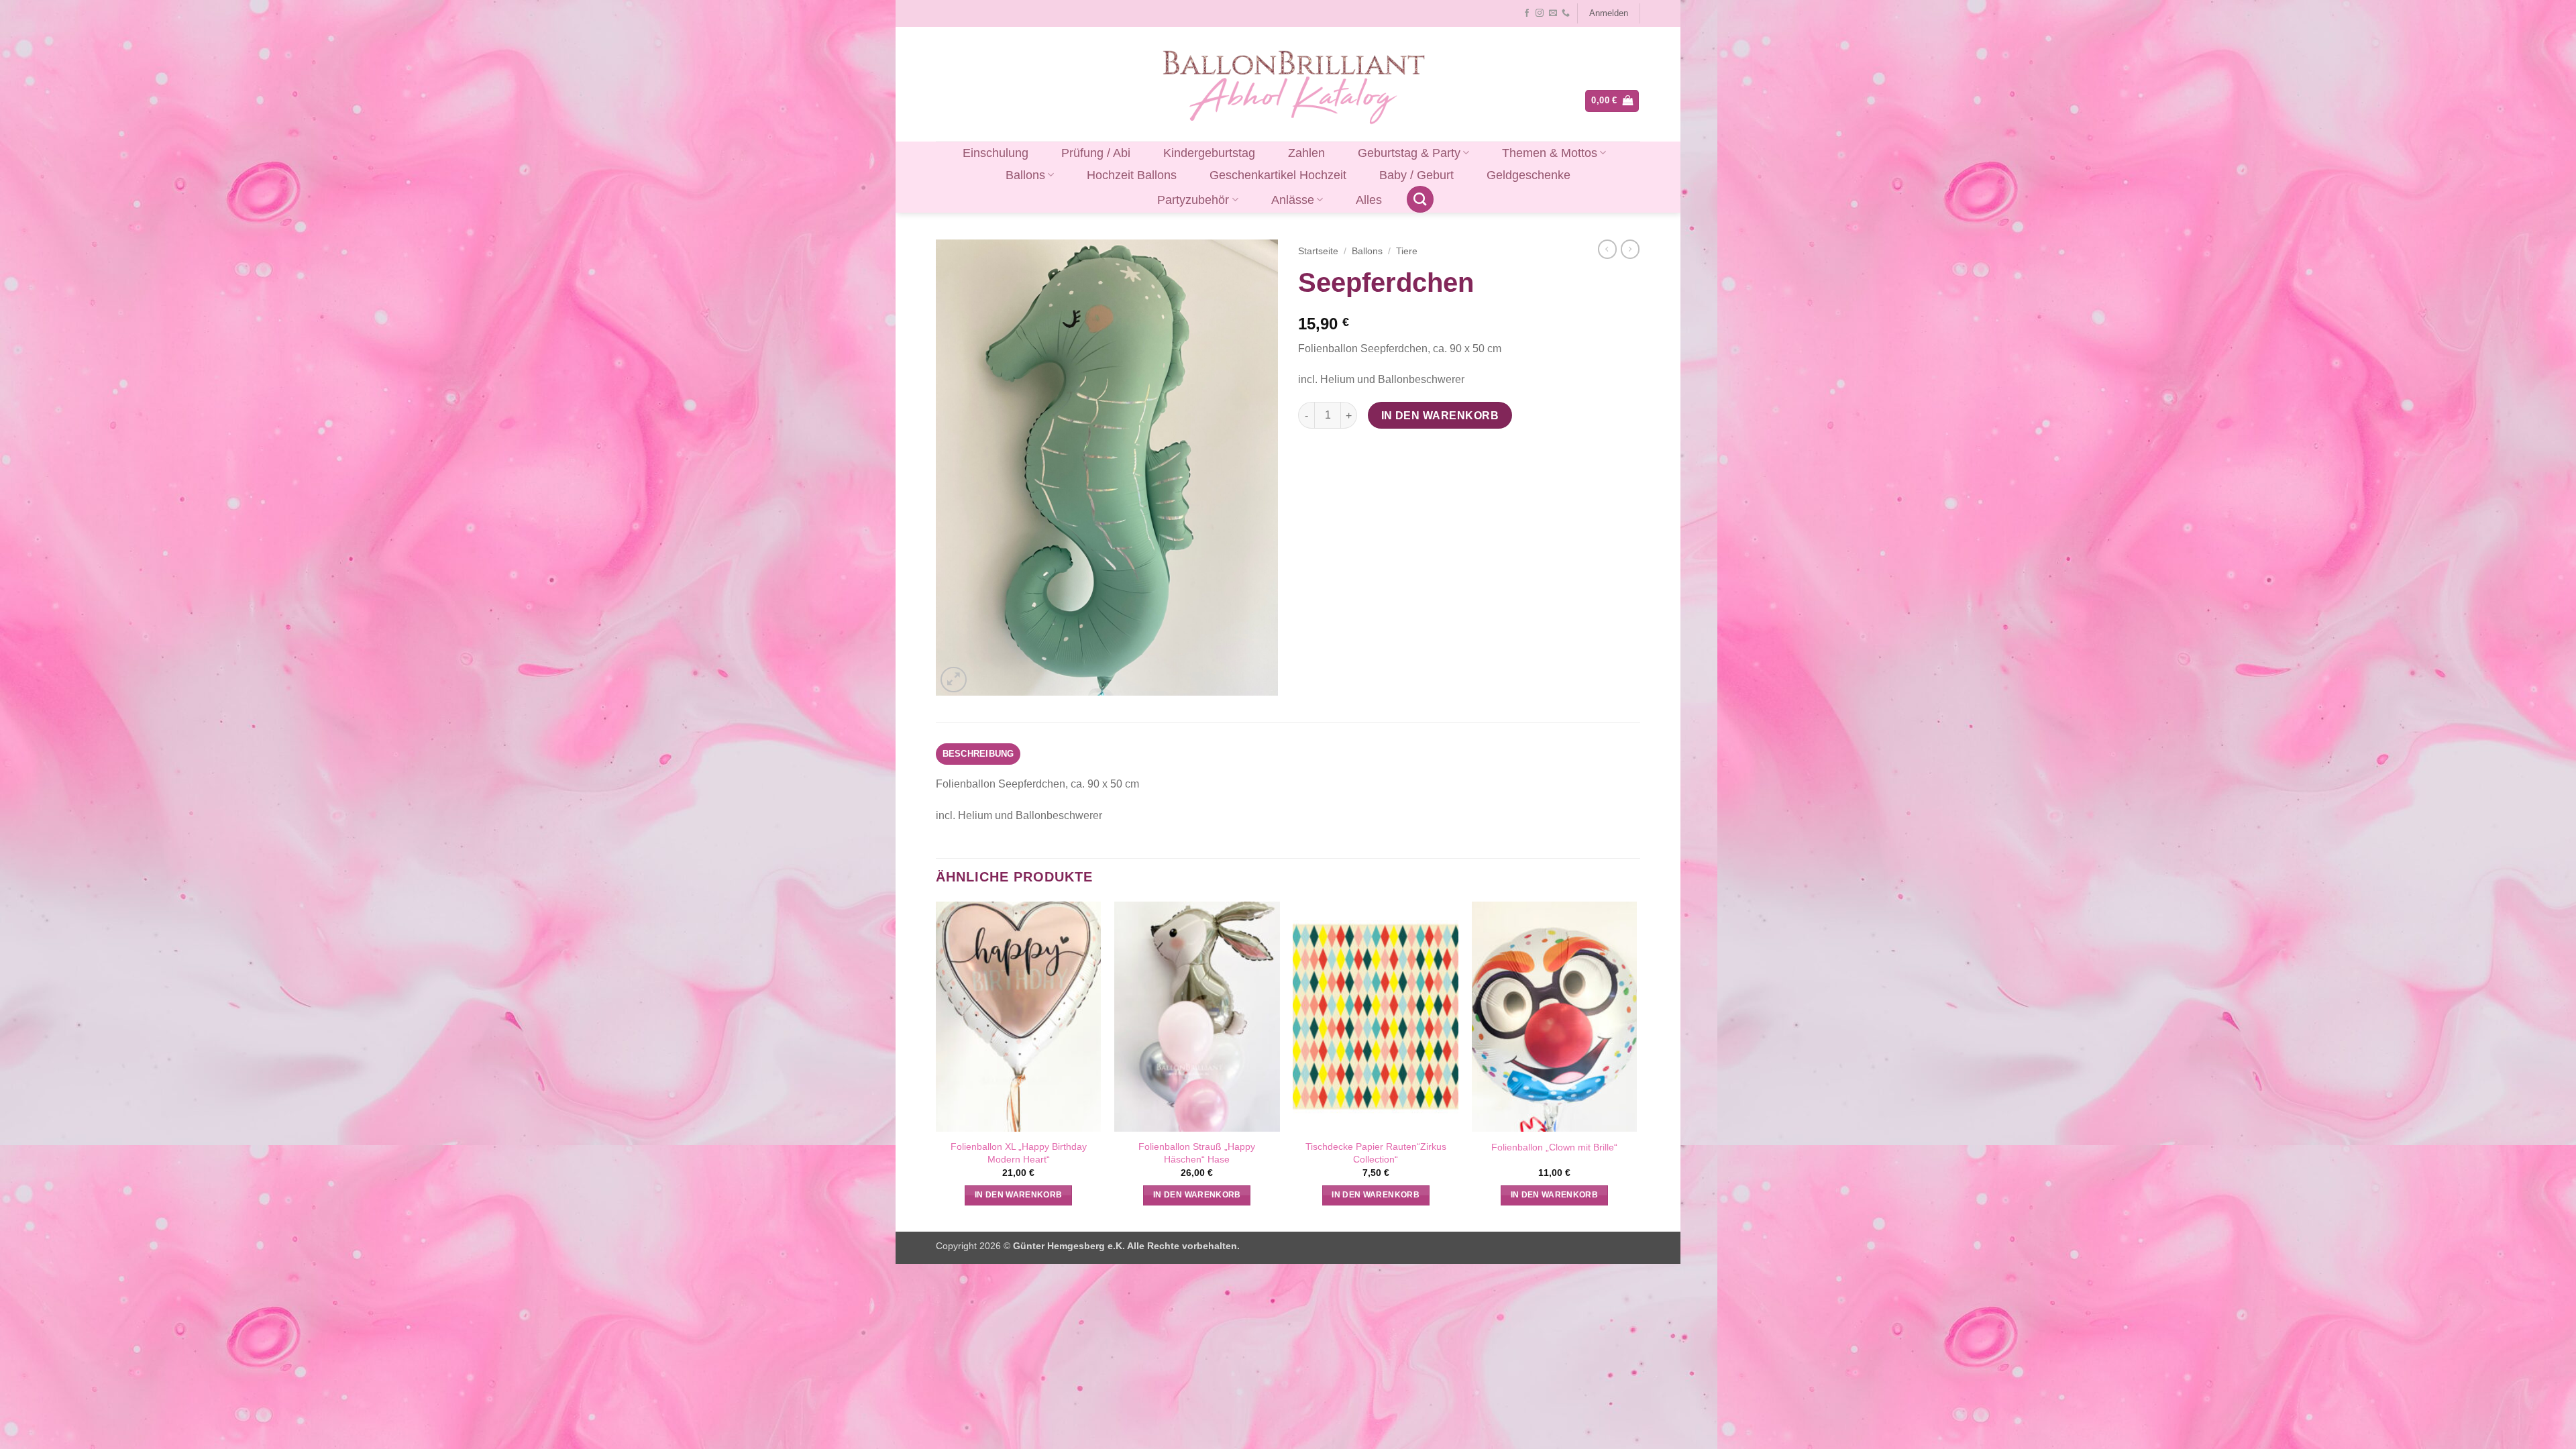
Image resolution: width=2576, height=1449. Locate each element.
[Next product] (1607, 249)
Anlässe (1293, 200)
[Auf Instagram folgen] (1540, 13)
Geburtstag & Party (1409, 153)
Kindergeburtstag (1209, 153)
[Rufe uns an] (1566, 13)
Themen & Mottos (1550, 153)
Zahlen (1306, 153)
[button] (1608, 13)
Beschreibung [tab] (978, 754)
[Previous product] (1630, 249)
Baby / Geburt (1416, 175)
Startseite (1318, 251)
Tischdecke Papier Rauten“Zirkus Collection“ (1376, 1153)
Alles (1369, 200)
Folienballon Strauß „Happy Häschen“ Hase (1197, 1153)
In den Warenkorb (1440, 416)
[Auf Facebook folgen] (1527, 13)
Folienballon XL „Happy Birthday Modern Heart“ (1019, 1153)
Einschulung (996, 153)
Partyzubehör (1193, 200)
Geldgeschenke (1528, 175)
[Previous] (936, 1065)
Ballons (1025, 175)
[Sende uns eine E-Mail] (1553, 13)
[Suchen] (1420, 199)
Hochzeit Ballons (1132, 175)
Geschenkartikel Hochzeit (1278, 175)
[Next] (1636, 1065)
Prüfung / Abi (1096, 153)
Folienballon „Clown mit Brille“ (1554, 1147)
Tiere (1407, 251)
